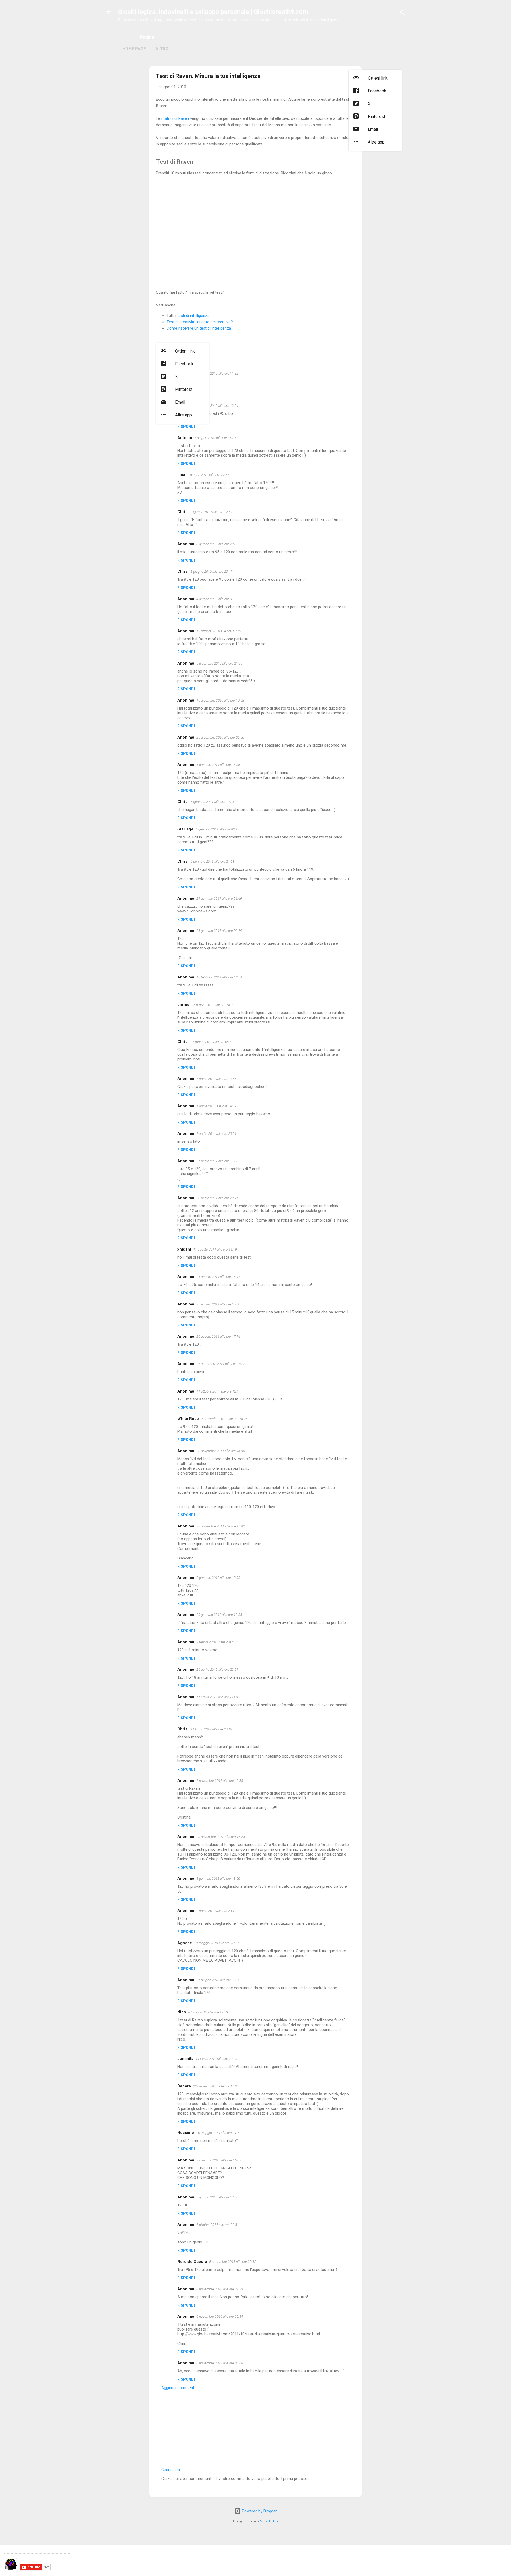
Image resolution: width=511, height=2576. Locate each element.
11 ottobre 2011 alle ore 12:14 (219, 1391)
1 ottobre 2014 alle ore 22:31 (218, 2225)
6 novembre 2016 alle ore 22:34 (220, 2317)
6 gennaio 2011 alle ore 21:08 (212, 861)
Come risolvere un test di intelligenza (199, 328)
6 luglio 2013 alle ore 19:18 (208, 2012)
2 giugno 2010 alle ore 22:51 (208, 475)
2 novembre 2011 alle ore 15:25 (224, 1419)
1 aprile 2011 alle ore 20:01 (216, 1134)
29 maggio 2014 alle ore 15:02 (219, 2160)
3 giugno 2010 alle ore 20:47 (211, 572)
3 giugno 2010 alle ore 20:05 (217, 544)
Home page (134, 49)
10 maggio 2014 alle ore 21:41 (219, 2133)
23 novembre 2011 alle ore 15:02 (221, 1526)
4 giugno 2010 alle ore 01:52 (217, 599)
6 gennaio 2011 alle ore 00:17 (217, 829)
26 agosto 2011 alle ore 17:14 (218, 1336)
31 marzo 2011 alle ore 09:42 (212, 1042)
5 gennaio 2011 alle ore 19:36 (212, 802)
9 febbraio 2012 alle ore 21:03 (218, 1642)
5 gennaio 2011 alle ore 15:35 (218, 765)
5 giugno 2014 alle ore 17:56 (217, 2197)
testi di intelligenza (193, 316)
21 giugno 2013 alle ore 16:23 (218, 1980)
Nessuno (186, 2133)
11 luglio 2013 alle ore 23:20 (216, 2059)
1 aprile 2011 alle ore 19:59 (216, 1106)
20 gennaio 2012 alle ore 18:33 (219, 1615)
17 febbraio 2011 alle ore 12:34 (219, 977)
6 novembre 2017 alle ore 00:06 (220, 2363)
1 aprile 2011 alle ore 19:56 (216, 1079)
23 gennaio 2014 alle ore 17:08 (216, 2086)
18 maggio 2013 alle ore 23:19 (216, 1943)
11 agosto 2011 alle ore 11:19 (215, 1249)
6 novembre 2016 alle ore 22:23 (220, 2289)
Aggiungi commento (179, 2388)
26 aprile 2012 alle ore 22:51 (217, 1670)
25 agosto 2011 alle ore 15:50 (218, 1304)
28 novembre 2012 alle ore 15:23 (221, 1837)
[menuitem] (375, 78)
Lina (181, 475)
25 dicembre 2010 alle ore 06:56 (220, 737)
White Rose (188, 1419)
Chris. (183, 512)
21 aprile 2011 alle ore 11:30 (217, 1161)
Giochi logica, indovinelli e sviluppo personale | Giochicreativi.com (213, 12)
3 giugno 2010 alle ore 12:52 (211, 512)
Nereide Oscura (192, 2262)
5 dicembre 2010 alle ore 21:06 (219, 663)
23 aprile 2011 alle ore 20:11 (217, 1198)
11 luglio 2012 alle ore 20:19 (211, 1729)
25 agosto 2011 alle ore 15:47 (218, 1277)
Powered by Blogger (259, 2511)
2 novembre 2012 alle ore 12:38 (220, 1781)
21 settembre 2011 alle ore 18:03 (221, 1364)
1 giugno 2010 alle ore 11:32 (217, 373)
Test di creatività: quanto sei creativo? (200, 322)
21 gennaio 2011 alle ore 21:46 (219, 898)
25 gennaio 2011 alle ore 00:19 (219, 931)
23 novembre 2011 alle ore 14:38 (221, 1451)
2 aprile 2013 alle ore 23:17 (216, 1911)
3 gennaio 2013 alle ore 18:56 (218, 1879)
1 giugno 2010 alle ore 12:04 (217, 406)
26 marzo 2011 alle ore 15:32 (213, 1005)
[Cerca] (402, 13)
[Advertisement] (256, 233)
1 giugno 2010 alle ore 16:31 (215, 438)
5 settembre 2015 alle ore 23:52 (233, 2262)
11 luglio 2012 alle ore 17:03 (217, 1697)
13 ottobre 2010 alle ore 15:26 (219, 631)
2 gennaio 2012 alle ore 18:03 (218, 1578)
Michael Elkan (269, 2521)
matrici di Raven (175, 118)
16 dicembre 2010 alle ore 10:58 (220, 700)
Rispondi (186, 427)
